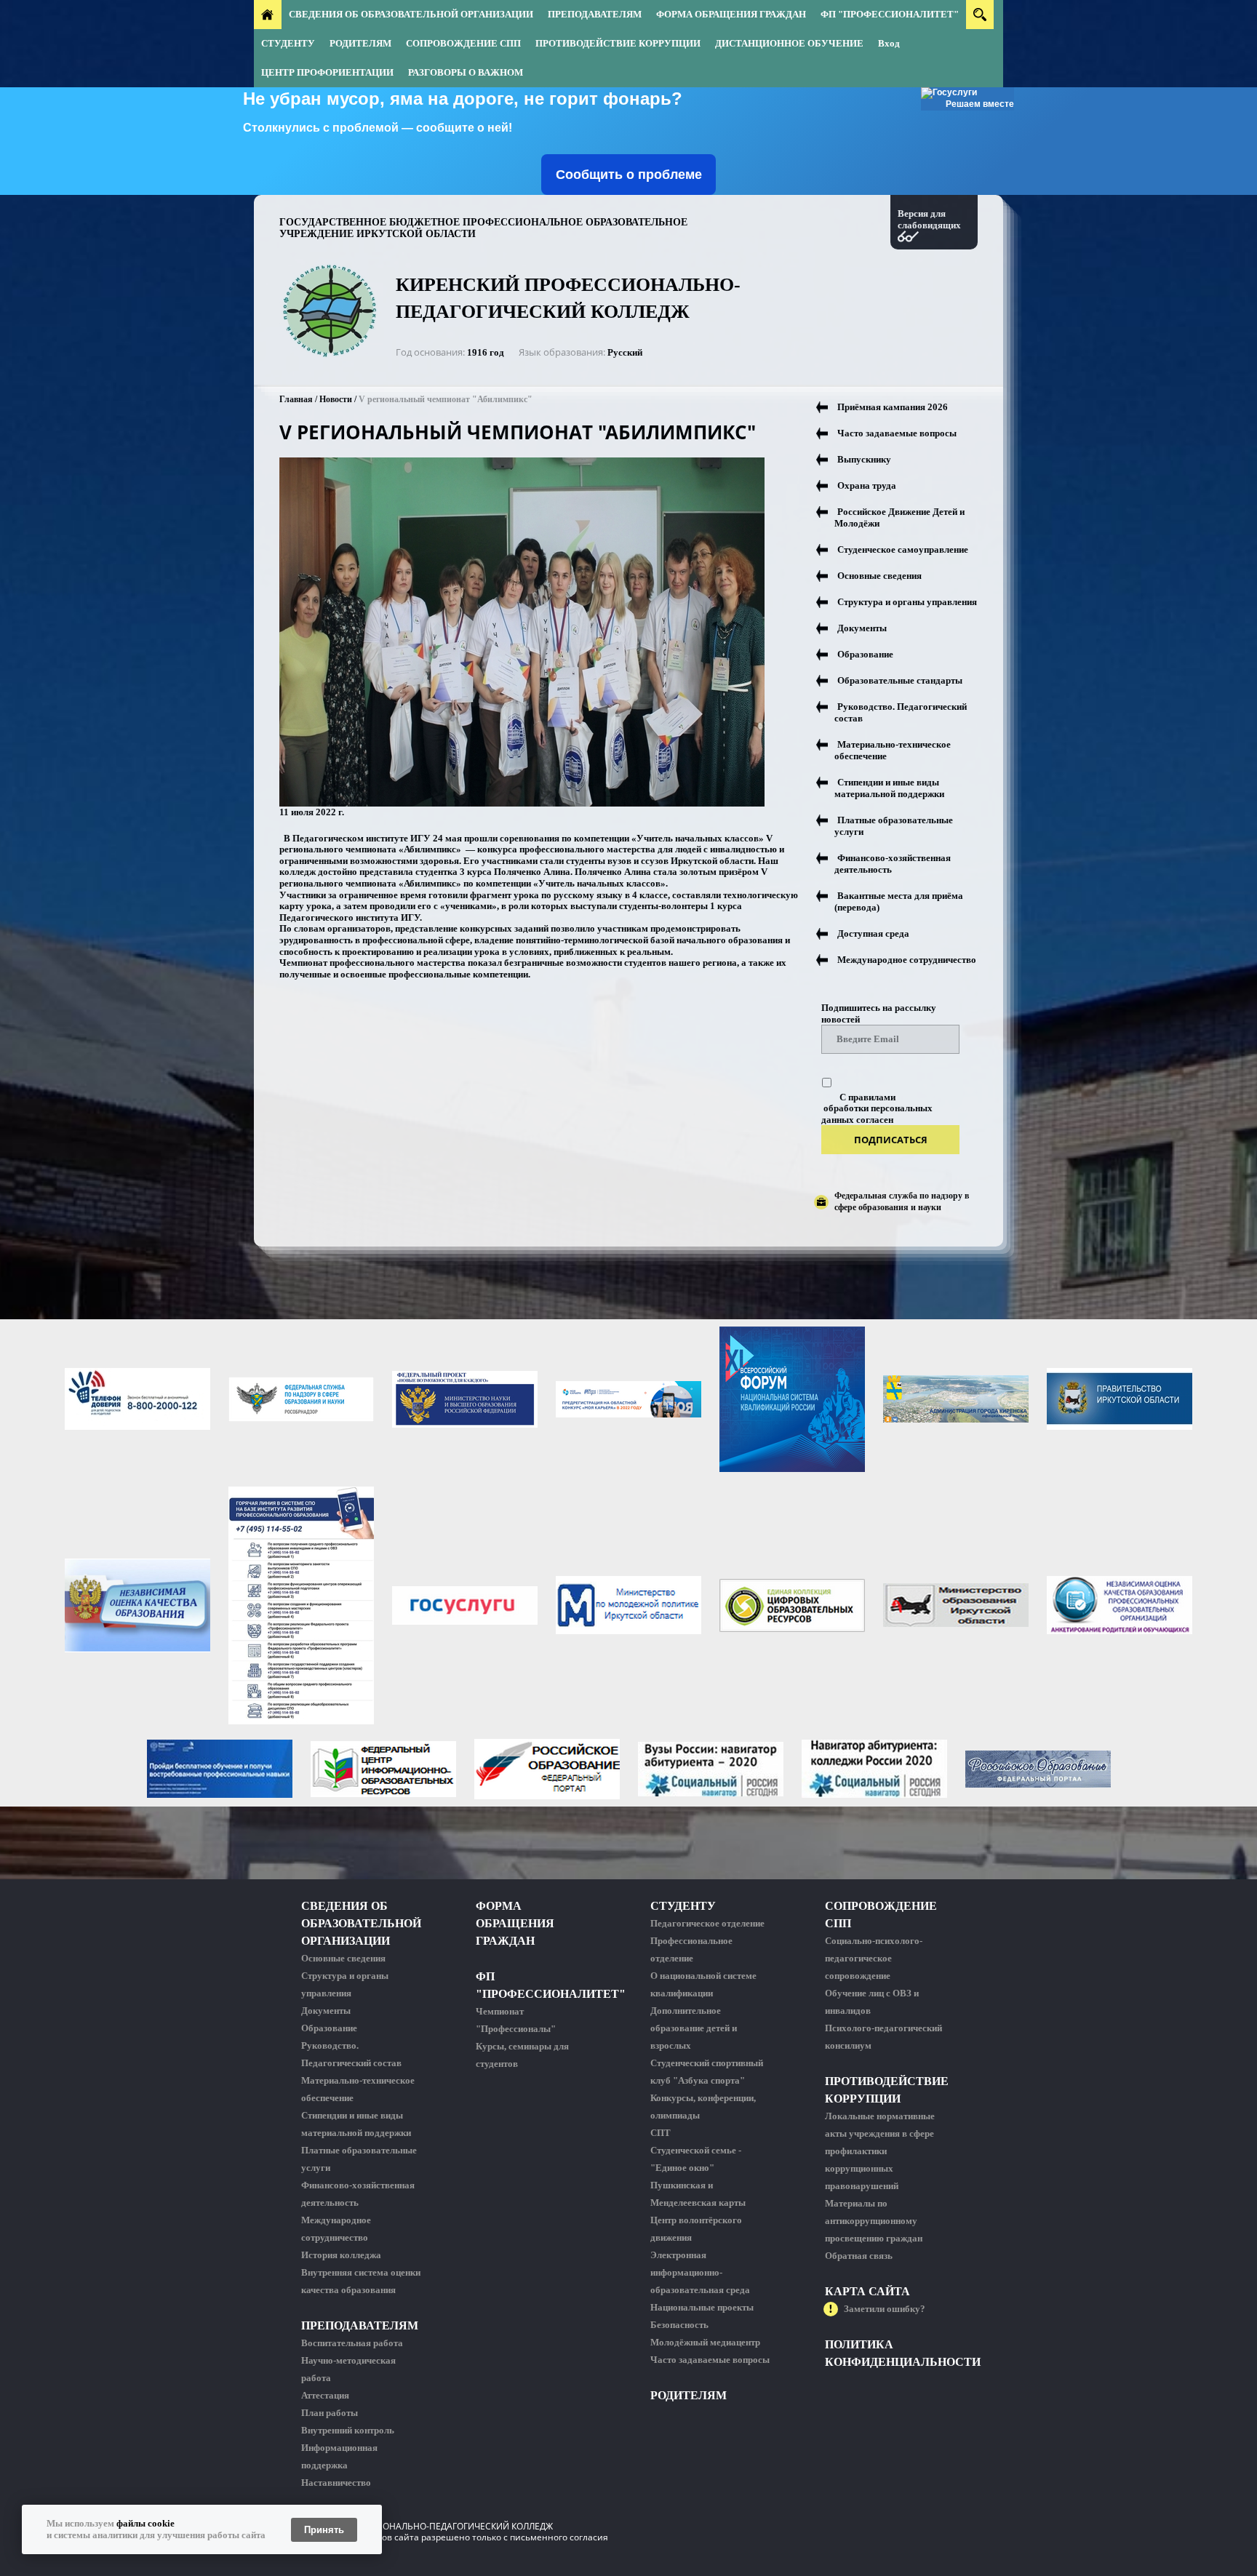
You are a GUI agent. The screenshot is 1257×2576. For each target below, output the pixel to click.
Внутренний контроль (348, 2430)
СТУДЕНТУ (288, 43)
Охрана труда (867, 485)
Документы (862, 628)
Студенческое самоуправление (903, 549)
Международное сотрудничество (907, 960)
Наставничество (336, 2483)
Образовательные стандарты (900, 680)
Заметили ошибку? (885, 2309)
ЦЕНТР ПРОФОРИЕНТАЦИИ (327, 72)
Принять (324, 2530)
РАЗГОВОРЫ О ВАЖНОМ (466, 72)
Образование (865, 654)
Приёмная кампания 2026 (893, 407)
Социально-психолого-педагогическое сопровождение (874, 1958)
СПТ (661, 2133)
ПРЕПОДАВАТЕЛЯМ (595, 14)
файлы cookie (145, 2523)
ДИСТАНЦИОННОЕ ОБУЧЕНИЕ (789, 43)
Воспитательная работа (352, 2343)
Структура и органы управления (907, 602)
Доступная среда (873, 933)
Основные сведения (879, 576)
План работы (330, 2413)
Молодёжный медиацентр (705, 2342)
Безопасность (679, 2325)
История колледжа (341, 2255)
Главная (296, 399)
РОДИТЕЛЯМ (360, 43)
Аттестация (325, 2395)
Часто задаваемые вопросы (897, 433)
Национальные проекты (702, 2307)
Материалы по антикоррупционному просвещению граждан (874, 2221)
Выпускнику (864, 459)
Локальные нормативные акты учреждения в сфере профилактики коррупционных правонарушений (880, 2151)
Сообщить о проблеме (629, 175)
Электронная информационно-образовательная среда (700, 2272)
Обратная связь (859, 2256)
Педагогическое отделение (707, 1923)
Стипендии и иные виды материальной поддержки (889, 788)
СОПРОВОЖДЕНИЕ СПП (463, 43)
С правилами (867, 1097)
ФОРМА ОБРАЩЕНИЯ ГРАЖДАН (731, 14)
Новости (336, 399)
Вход (889, 43)
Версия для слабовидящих (929, 219)
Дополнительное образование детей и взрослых (694, 2028)
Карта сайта (867, 2291)
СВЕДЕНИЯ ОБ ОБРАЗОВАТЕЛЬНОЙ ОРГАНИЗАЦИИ (411, 14)
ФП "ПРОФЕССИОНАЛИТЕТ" (890, 14)
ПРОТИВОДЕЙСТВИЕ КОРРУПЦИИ (618, 43)
